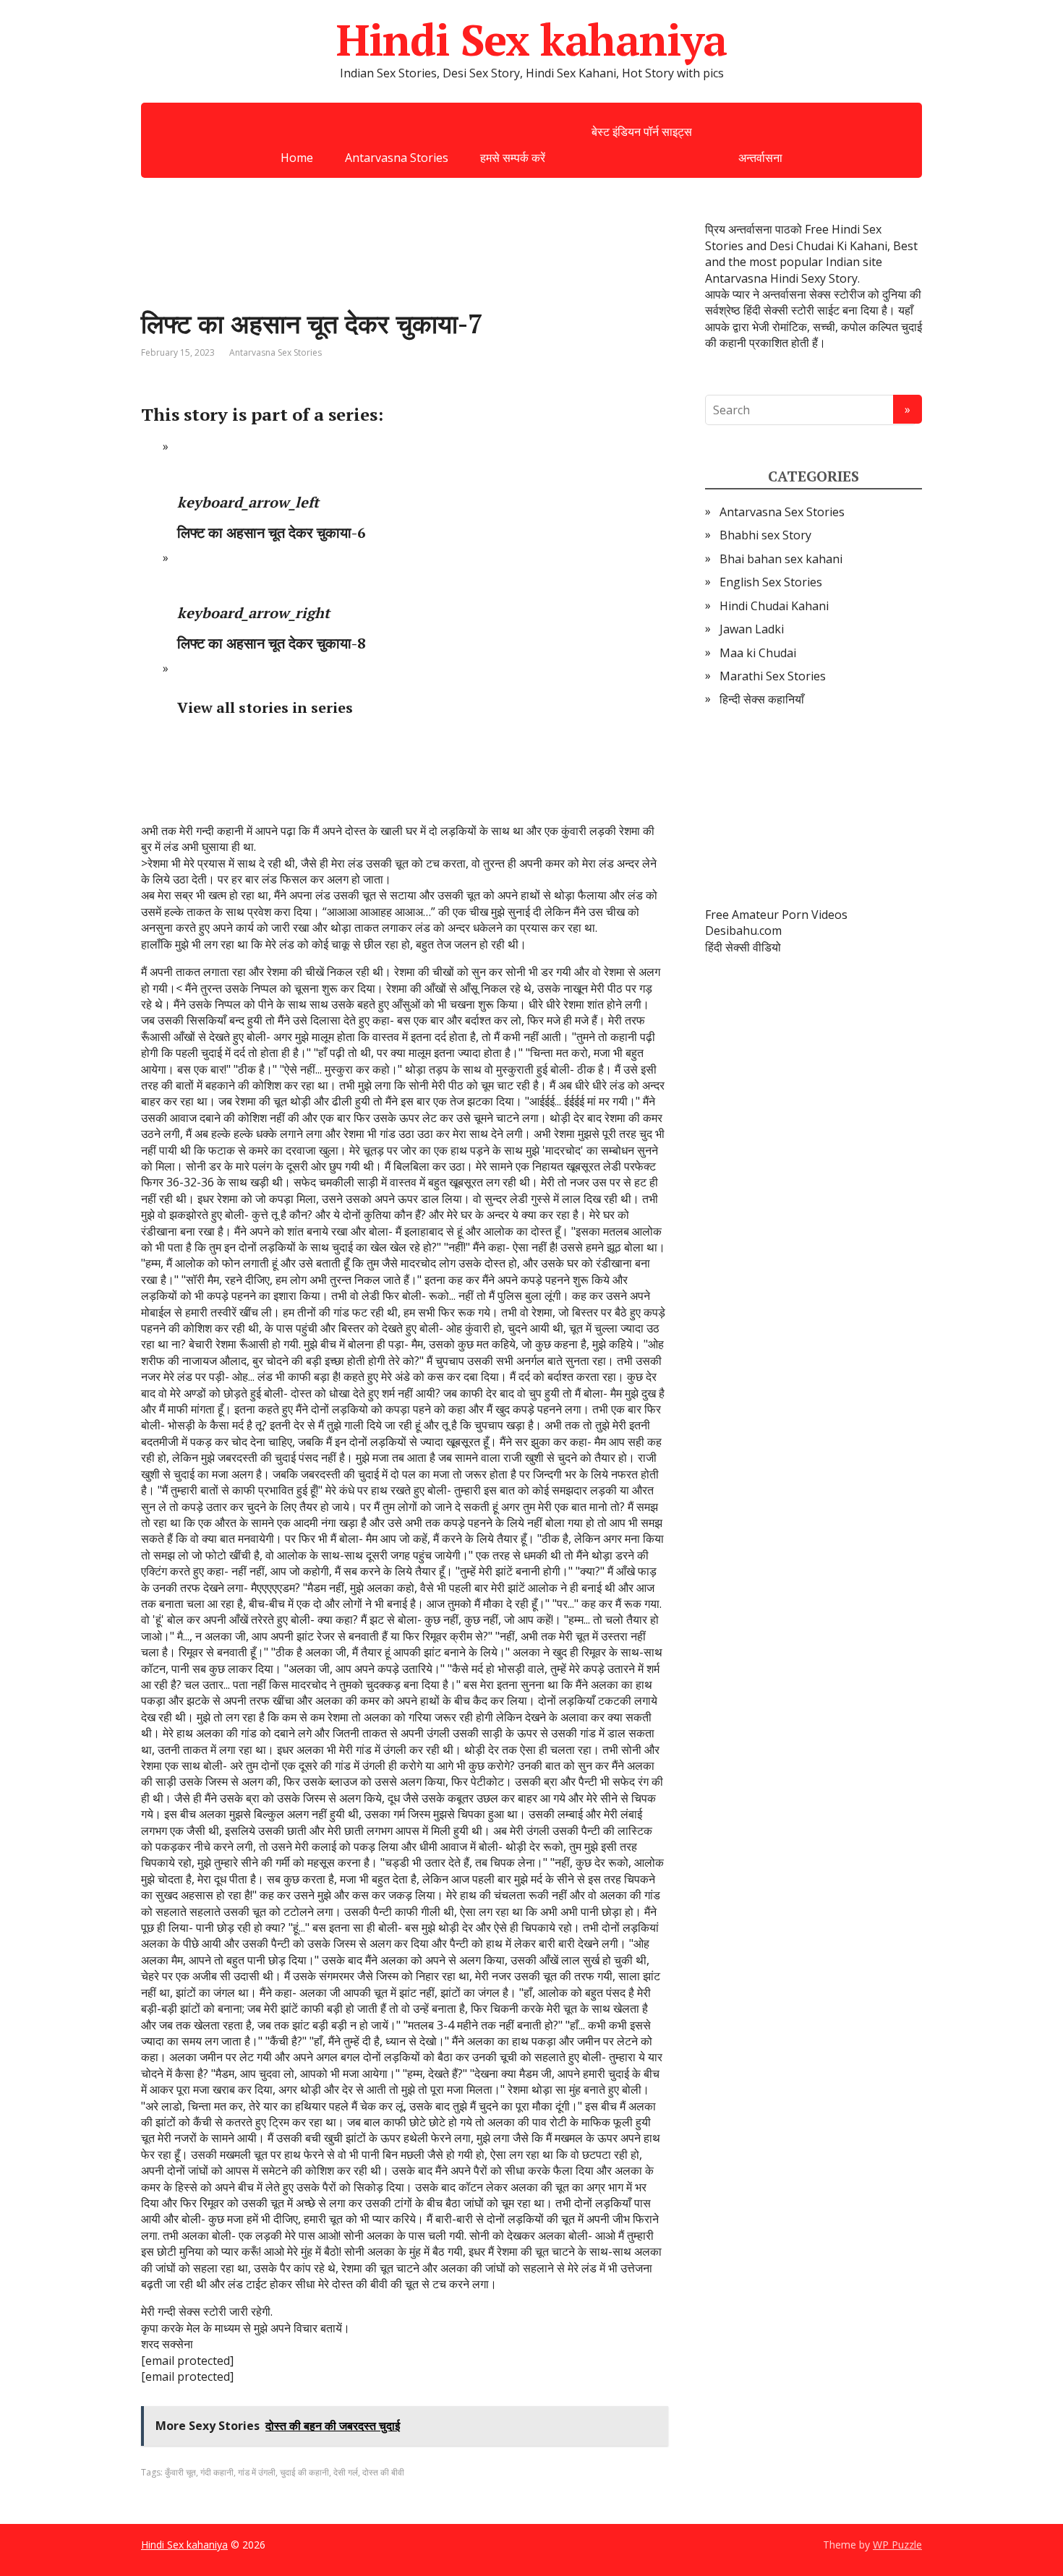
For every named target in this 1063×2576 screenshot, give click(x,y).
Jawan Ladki (752, 629)
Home (297, 158)
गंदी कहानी (217, 2472)
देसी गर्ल (346, 2472)
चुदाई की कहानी (304, 2472)
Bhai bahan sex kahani (781, 559)
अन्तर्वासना (760, 158)
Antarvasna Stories (397, 158)
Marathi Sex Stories (773, 676)
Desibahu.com (743, 930)
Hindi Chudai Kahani (774, 606)
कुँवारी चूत (180, 2472)
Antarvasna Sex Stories (276, 352)
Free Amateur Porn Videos (776, 915)
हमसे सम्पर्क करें (513, 158)
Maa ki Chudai (758, 653)
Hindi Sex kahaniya (531, 40)
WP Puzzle (897, 2545)
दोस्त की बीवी (383, 2472)
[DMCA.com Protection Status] (814, 808)
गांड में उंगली (257, 2472)
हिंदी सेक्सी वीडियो (743, 947)
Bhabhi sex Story (765, 535)
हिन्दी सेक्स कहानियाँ (762, 699)
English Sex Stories (771, 582)
